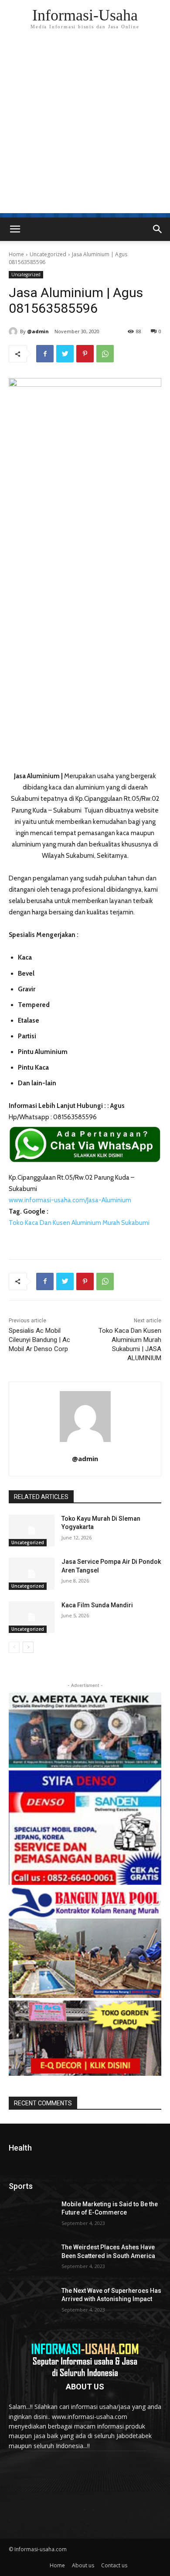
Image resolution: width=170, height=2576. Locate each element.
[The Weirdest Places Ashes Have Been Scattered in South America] (32, 2259)
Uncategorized (48, 254)
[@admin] (14, 331)
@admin (38, 331)
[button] (158, 229)
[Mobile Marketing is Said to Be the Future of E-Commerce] (32, 2216)
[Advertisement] (85, 128)
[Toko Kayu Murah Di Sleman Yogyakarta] (32, 1531)
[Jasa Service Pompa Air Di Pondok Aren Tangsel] (32, 1574)
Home (16, 254)
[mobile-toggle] (15, 229)
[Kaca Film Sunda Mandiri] (32, 1617)
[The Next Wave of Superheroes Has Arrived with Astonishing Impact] (32, 2303)
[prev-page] (14, 1647)
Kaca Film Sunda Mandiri (97, 1605)
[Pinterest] (85, 354)
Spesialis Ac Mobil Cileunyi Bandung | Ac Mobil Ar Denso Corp (39, 1340)
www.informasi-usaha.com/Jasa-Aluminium (70, 1200)
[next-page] (28, 1647)
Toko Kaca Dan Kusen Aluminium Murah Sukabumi (79, 1223)
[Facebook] (45, 354)
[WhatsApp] (105, 354)
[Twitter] (65, 354)
